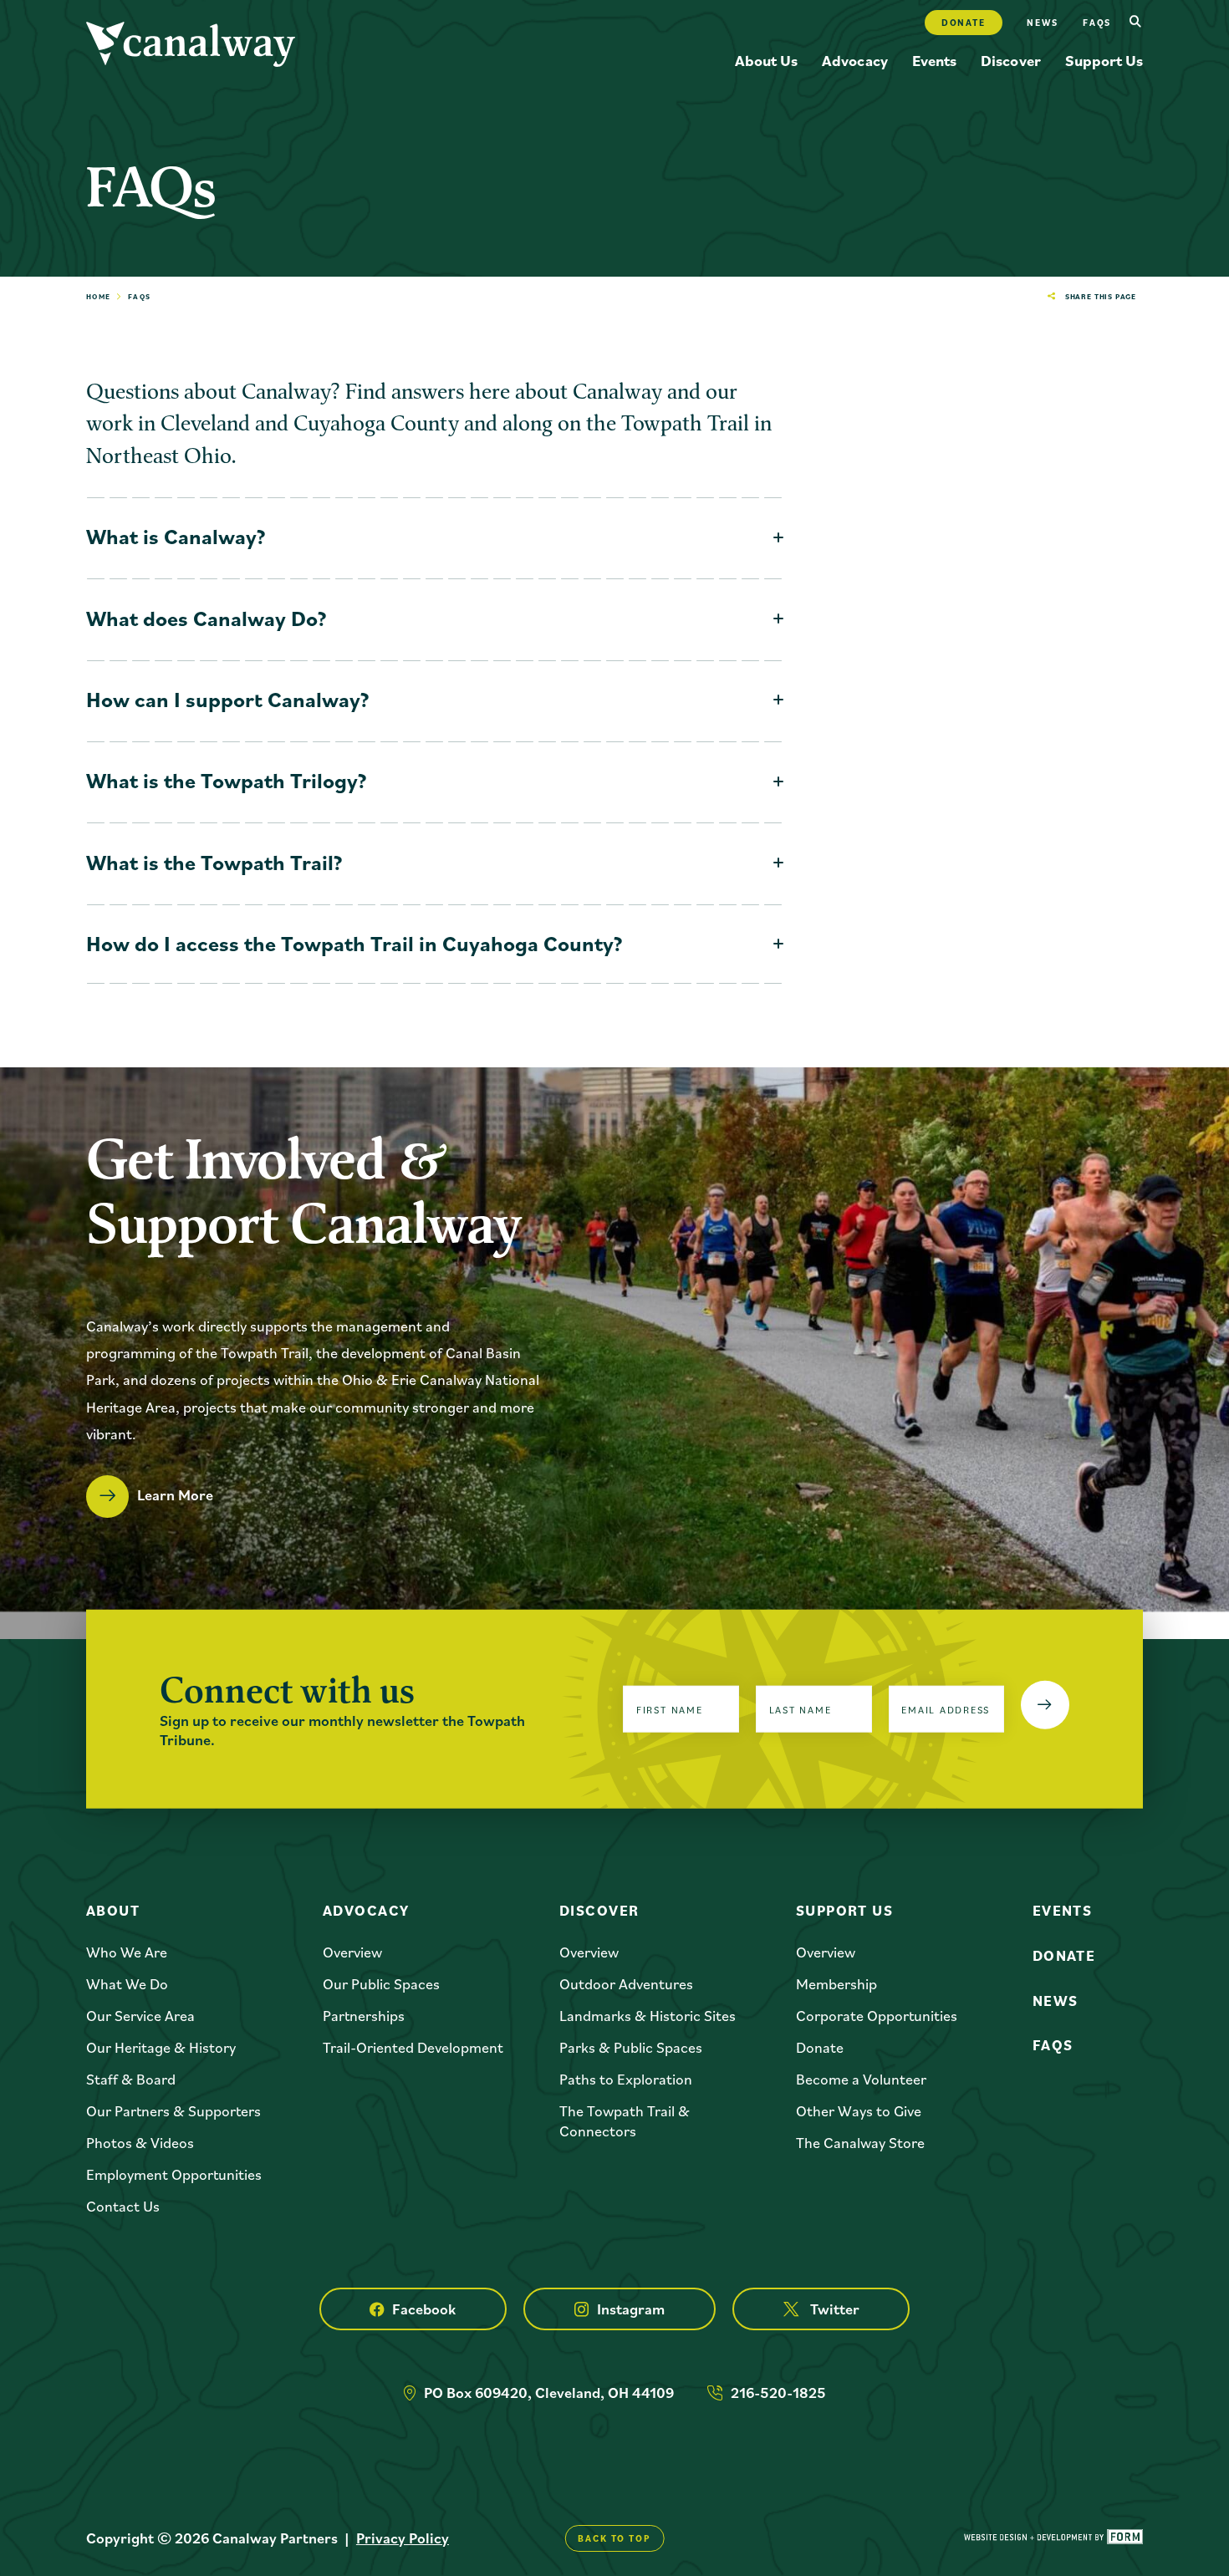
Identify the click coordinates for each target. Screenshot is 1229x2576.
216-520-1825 (778, 2393)
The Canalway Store (860, 2143)
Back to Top (614, 2538)
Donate (964, 23)
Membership (836, 1984)
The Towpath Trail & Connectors (625, 2120)
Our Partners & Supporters (173, 2111)
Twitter (835, 2309)
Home (99, 296)
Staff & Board (131, 2079)
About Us (766, 60)
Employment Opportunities (174, 2174)
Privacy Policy (403, 2538)
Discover (1010, 60)
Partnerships (364, 2016)
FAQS (1097, 23)
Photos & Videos (140, 2143)
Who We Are (127, 1952)
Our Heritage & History (161, 2047)
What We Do (127, 1984)
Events (934, 60)
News (1042, 23)
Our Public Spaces (381, 1984)
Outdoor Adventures (626, 1984)
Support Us (1104, 60)
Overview (352, 1952)
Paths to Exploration (626, 2079)
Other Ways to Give (859, 2111)
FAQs (1053, 2045)
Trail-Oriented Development (413, 2047)
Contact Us (123, 2206)
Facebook (424, 2309)
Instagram (631, 2309)
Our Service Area (140, 2016)
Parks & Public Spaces (631, 2047)
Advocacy (854, 60)
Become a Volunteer (861, 2079)
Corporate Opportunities (877, 2016)
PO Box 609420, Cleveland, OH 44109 (549, 2393)
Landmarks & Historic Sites (648, 2016)
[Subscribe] (1045, 1705)
